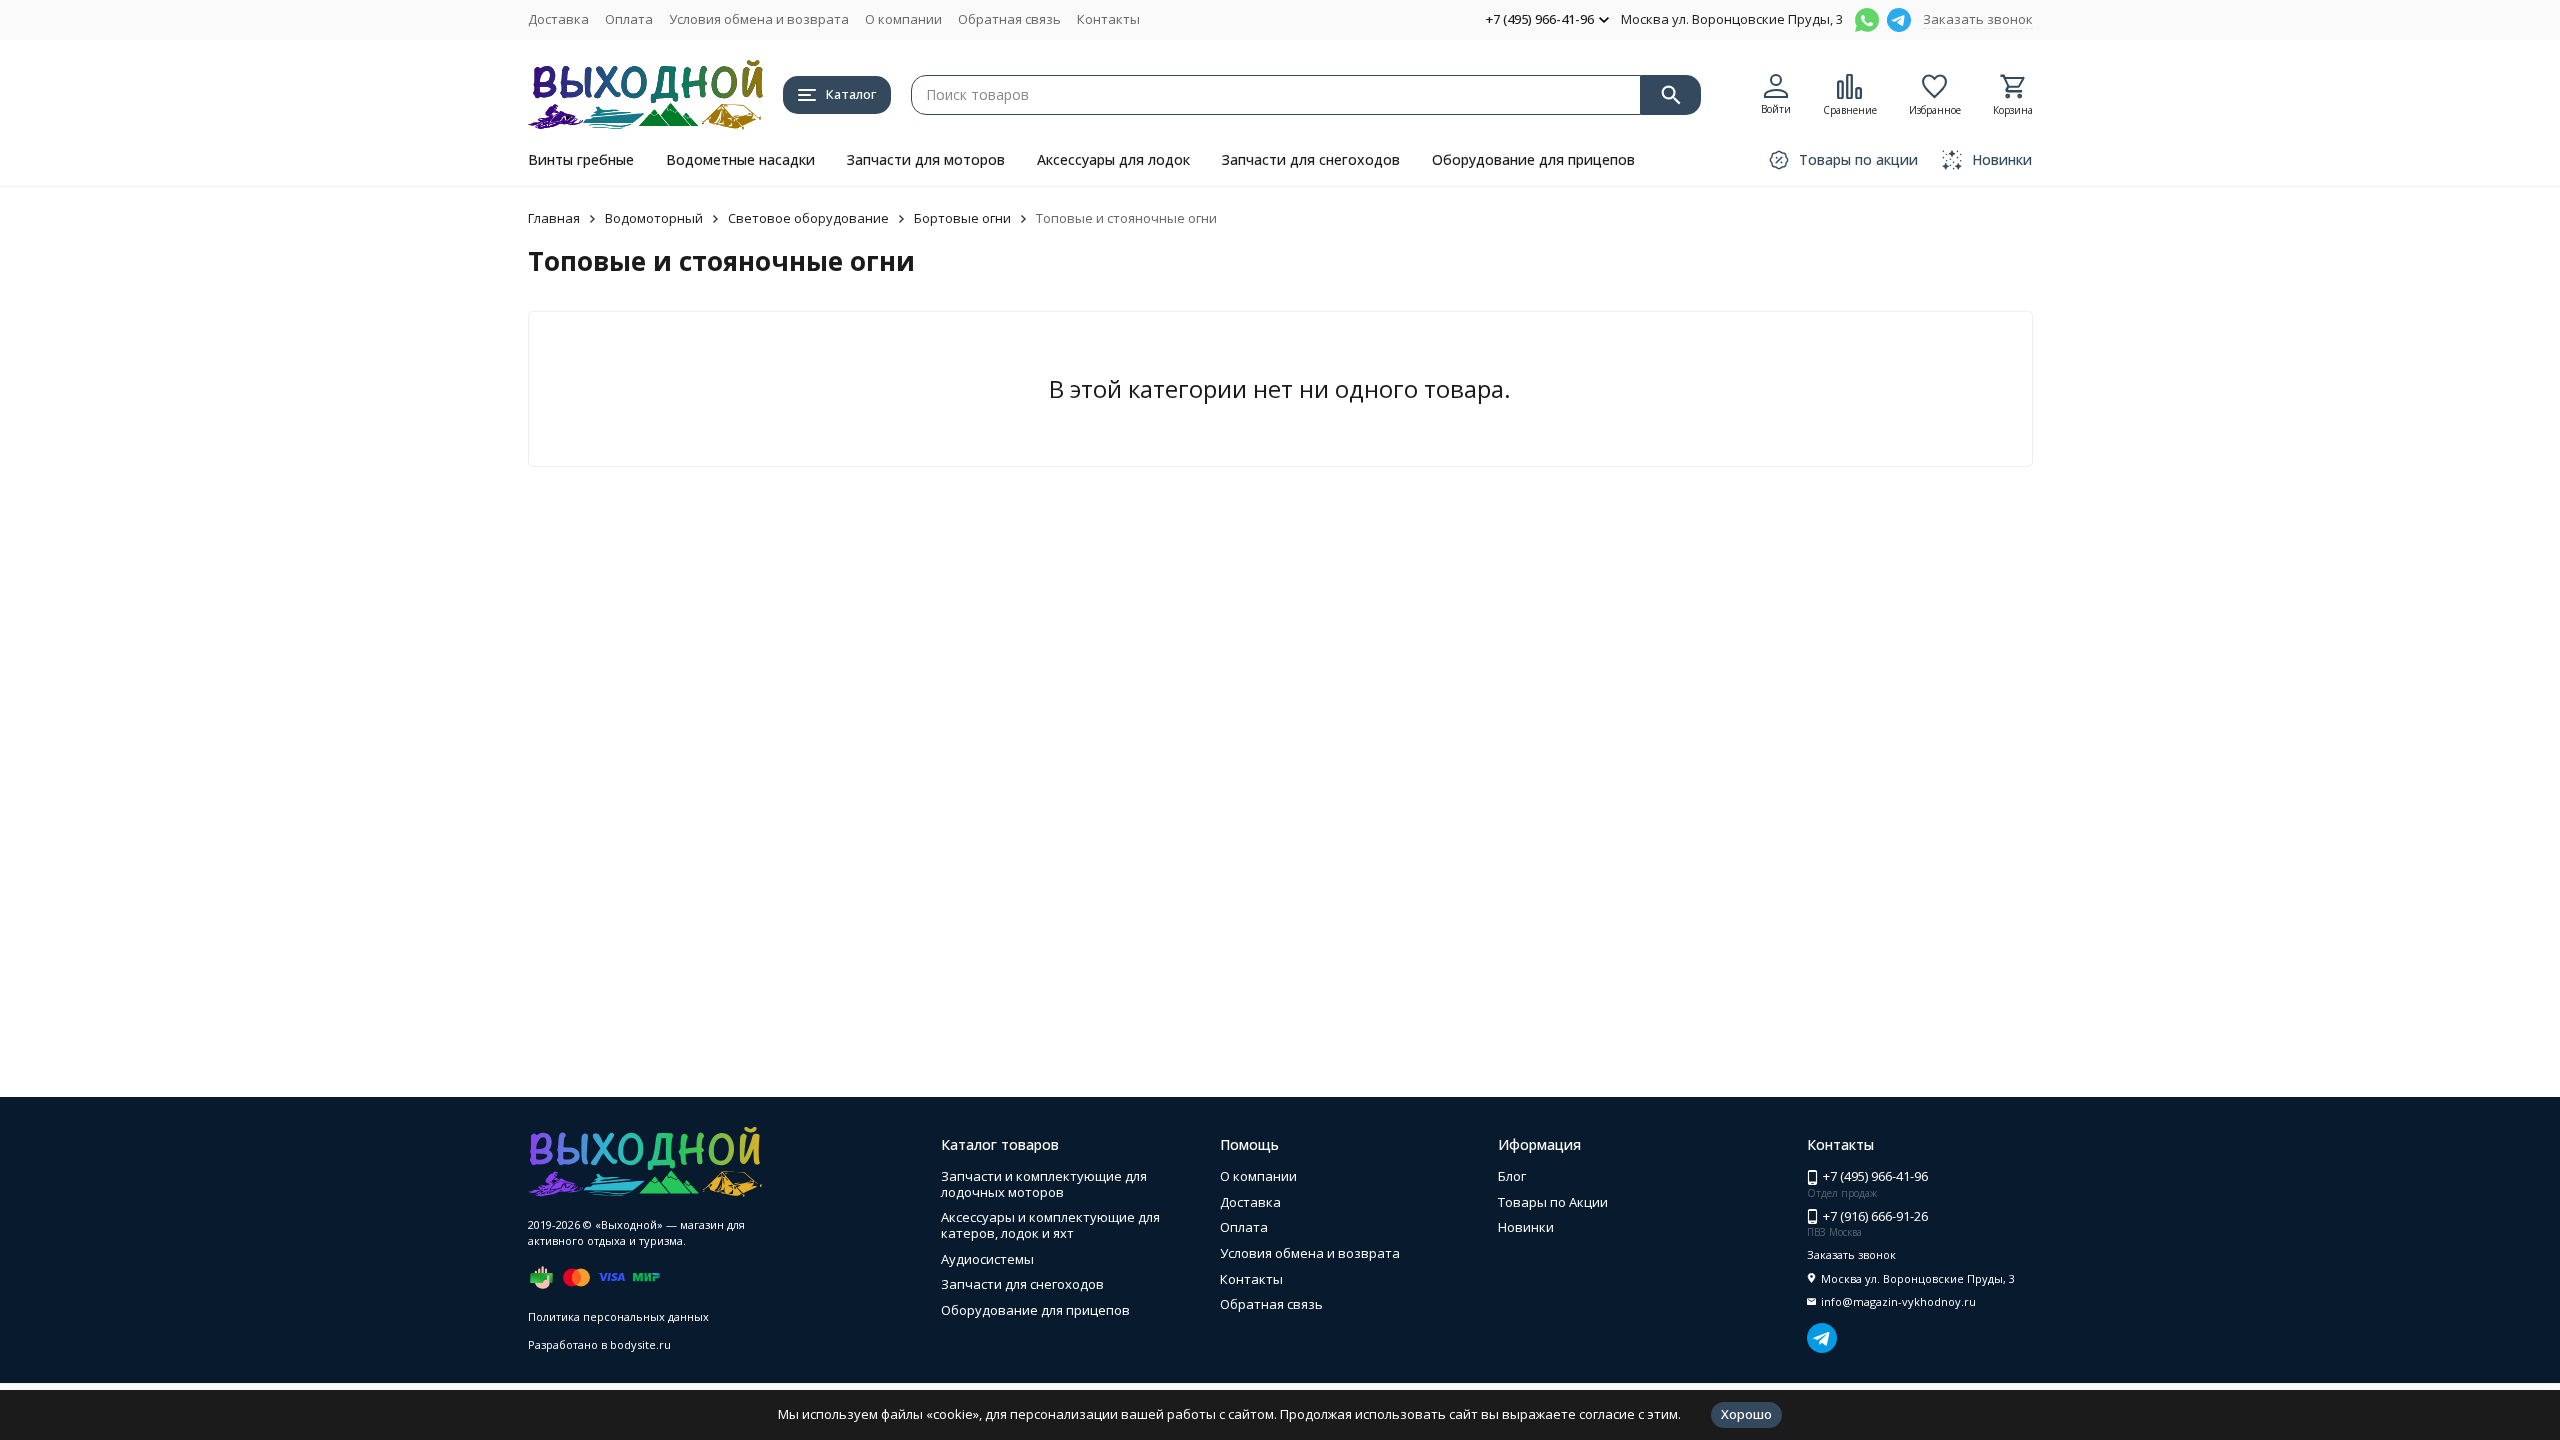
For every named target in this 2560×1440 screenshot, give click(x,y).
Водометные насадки (740, 159)
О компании (903, 19)
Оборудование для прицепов (1533, 159)
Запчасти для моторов (926, 159)
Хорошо (1746, 1414)
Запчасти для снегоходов (1311, 159)
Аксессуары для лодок (1113, 159)
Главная (554, 218)
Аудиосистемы (987, 1259)
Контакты (1108, 19)
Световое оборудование (808, 218)
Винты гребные (581, 159)
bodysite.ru (640, 1344)
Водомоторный (654, 218)
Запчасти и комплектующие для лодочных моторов (1044, 1184)
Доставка (558, 19)
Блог (1512, 1176)
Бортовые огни (962, 218)
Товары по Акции (1553, 1202)
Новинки (1526, 1227)
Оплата (629, 19)
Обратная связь (1009, 19)
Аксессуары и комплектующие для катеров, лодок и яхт (1050, 1225)
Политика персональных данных (618, 1316)
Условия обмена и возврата (759, 19)
